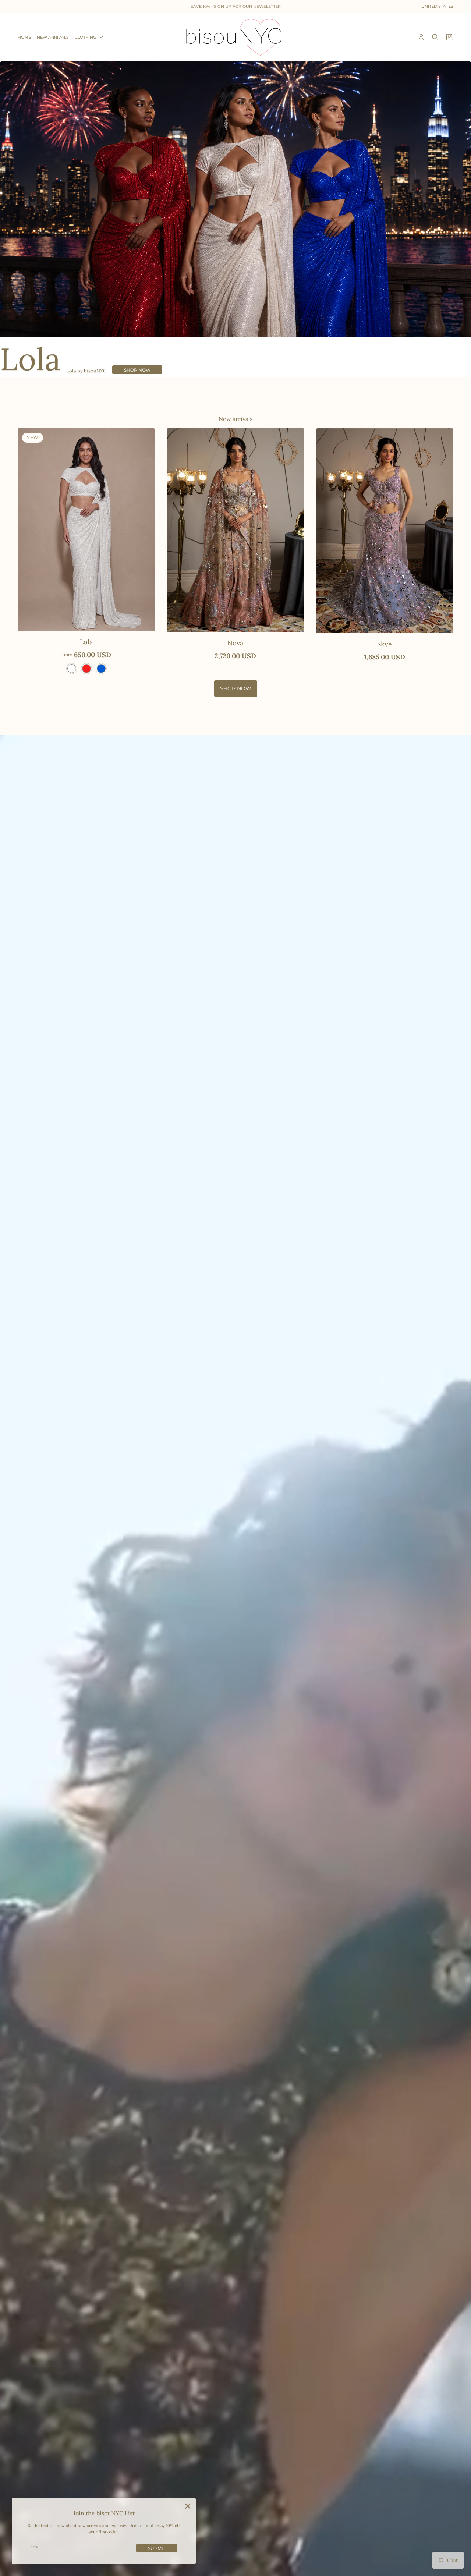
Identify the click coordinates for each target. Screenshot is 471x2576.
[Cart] (449, 37)
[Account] (421, 37)
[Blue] (101, 669)
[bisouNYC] (236, 37)
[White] (72, 669)
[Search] (435, 37)
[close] (188, 2506)
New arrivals (235, 419)
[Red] (86, 669)
